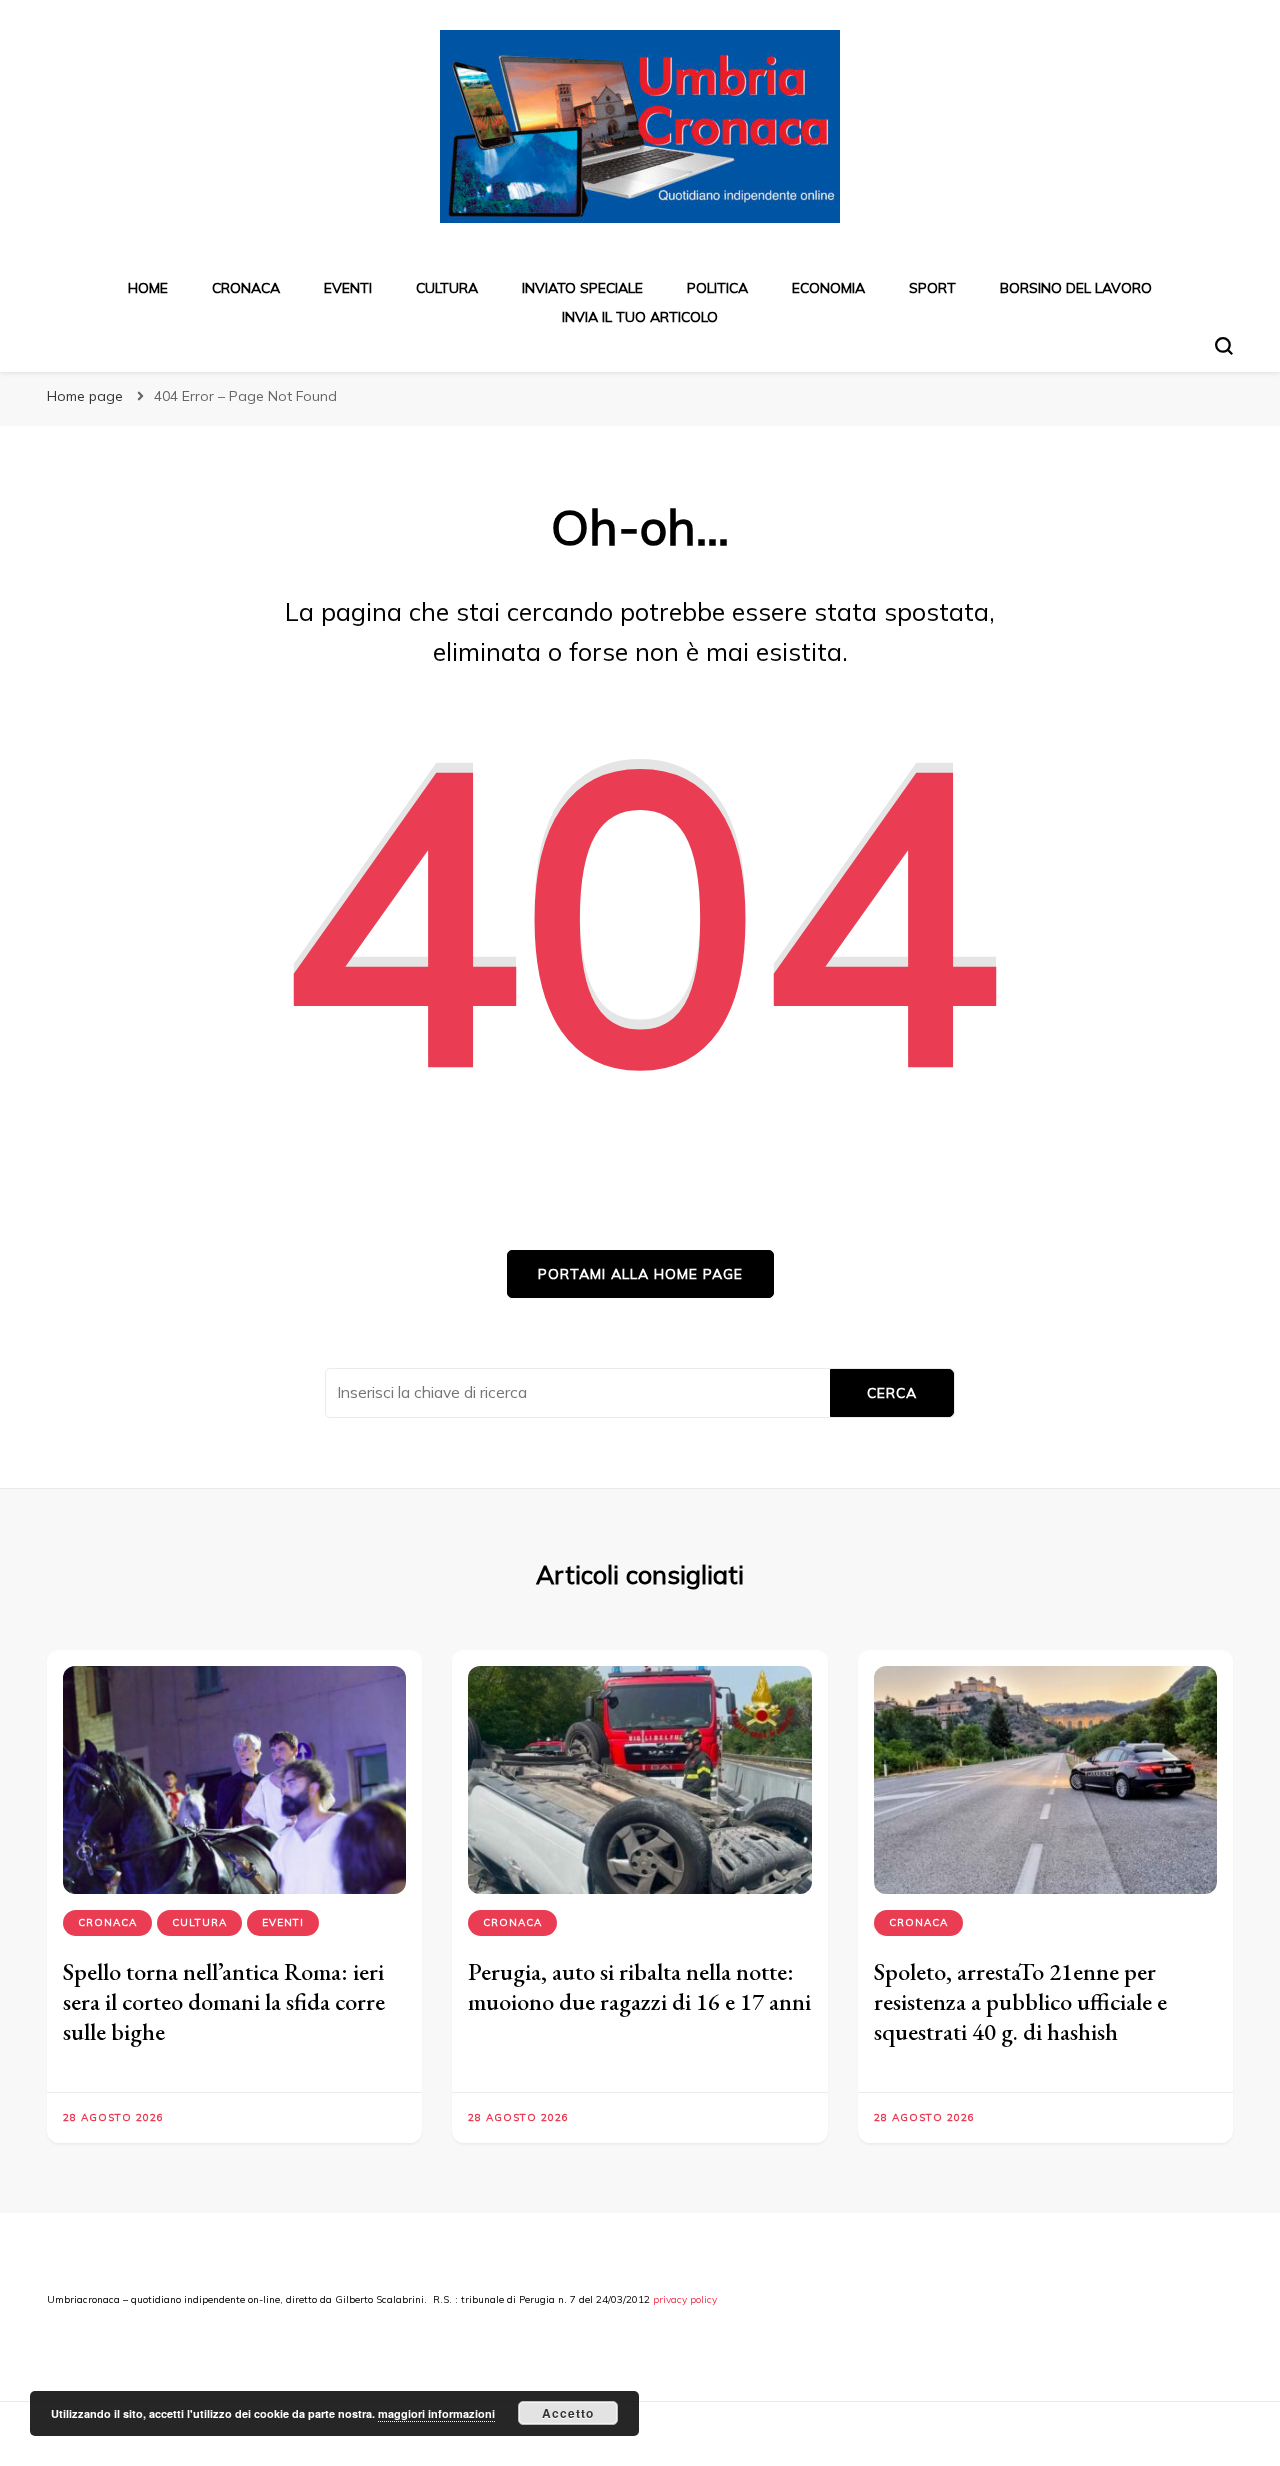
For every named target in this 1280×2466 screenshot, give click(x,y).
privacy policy (685, 2299)
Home (148, 288)
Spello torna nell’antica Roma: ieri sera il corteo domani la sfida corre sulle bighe (224, 2001)
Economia (828, 288)
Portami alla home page (640, 1274)
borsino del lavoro (1076, 288)
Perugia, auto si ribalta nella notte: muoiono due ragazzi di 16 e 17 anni (639, 1986)
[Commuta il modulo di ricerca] (1224, 346)
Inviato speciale (582, 288)
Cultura (447, 288)
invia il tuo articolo (640, 317)
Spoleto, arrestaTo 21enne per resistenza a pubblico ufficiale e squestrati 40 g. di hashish (1020, 2001)
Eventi (348, 288)
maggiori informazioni (436, 2413)
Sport (932, 288)
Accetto (568, 2413)
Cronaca (246, 288)
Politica (717, 288)
